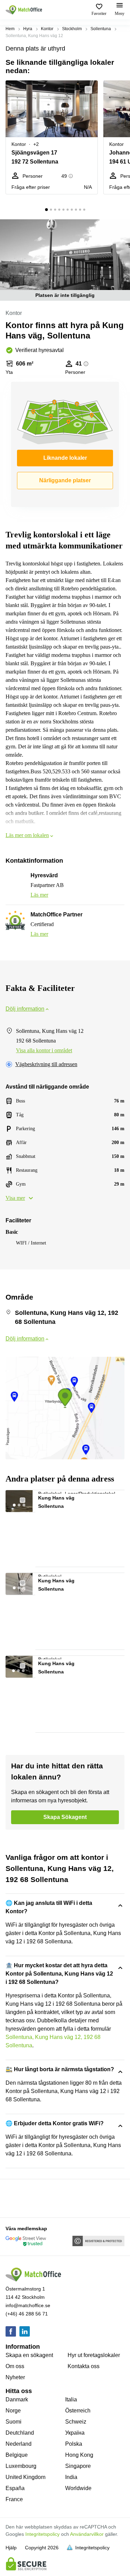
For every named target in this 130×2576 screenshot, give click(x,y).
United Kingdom (25, 2477)
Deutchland (20, 2433)
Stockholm (72, 29)
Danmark (17, 2399)
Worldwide (78, 2488)
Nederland (19, 2444)
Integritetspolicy (42, 2534)
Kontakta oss (84, 2366)
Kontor (47, 29)
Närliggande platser (65, 480)
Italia (71, 2399)
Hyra (28, 29)
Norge (13, 2411)
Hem (10, 29)
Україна (75, 2433)
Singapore (78, 2466)
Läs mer (39, 895)
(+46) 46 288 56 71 (27, 2314)
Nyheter (15, 2377)
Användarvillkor (87, 2534)
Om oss (15, 2366)
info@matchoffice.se (28, 2305)
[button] (90, 90)
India (71, 2477)
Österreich (78, 2411)
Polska (74, 2444)
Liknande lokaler (65, 458)
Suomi (14, 2422)
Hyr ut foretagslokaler (94, 2355)
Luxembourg (21, 2466)
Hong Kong (79, 2455)
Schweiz (76, 2422)
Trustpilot (16, 2198)
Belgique (17, 2455)
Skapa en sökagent (29, 2355)
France (14, 2499)
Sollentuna (101, 29)
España (15, 2488)
